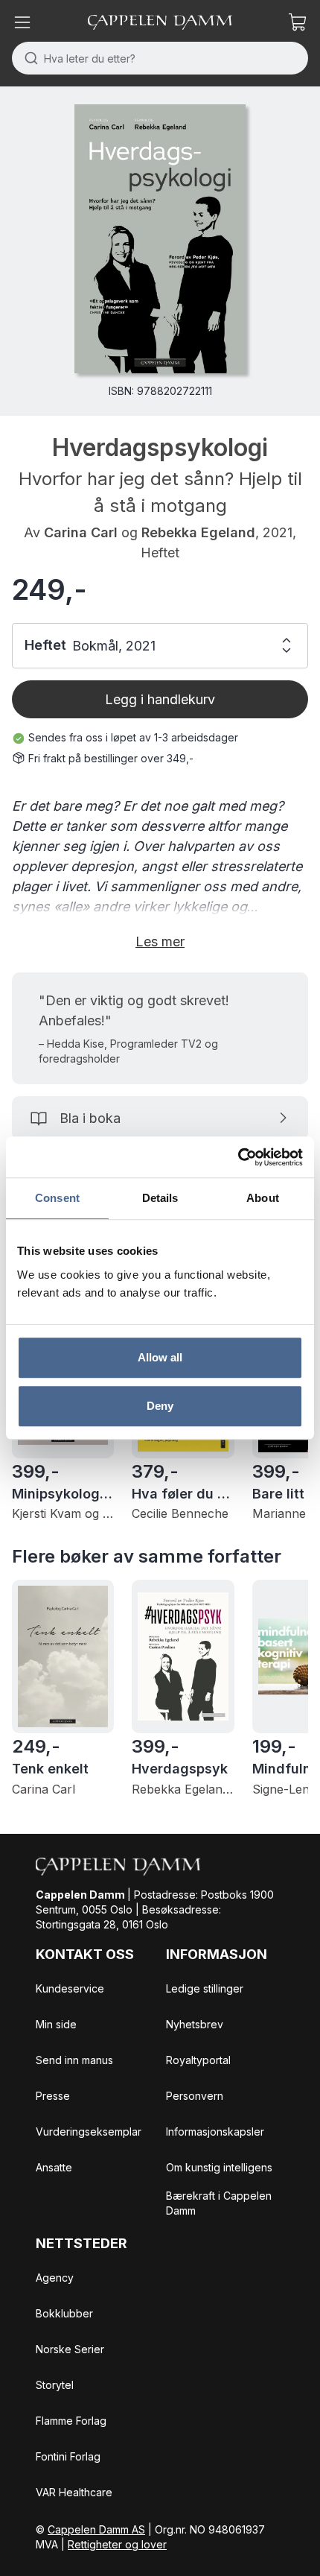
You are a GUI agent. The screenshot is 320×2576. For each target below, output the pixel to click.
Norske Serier (70, 2349)
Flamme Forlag (71, 2421)
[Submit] (28, 58)
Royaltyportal (198, 2060)
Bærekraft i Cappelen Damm (219, 2203)
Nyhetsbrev (195, 2024)
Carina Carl (81, 532)
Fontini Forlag (68, 2456)
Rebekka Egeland (198, 532)
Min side (56, 2024)
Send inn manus (74, 2060)
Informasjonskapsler (215, 2132)
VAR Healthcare (74, 2492)
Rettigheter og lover (117, 2544)
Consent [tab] (57, 1198)
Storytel (55, 2385)
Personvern (195, 2096)
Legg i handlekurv (160, 699)
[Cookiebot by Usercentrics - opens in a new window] (238, 1157)
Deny (160, 1406)
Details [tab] (160, 1198)
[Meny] (22, 22)
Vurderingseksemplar (89, 2132)
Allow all (160, 1357)
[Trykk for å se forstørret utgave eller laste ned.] (160, 239)
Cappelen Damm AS (96, 2529)
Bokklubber (64, 2313)
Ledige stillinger (205, 1988)
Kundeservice (70, 1988)
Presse (53, 2096)
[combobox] (160, 58)
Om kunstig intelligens (219, 2167)
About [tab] (263, 1198)
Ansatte (54, 2167)
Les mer (160, 942)
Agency (55, 2278)
